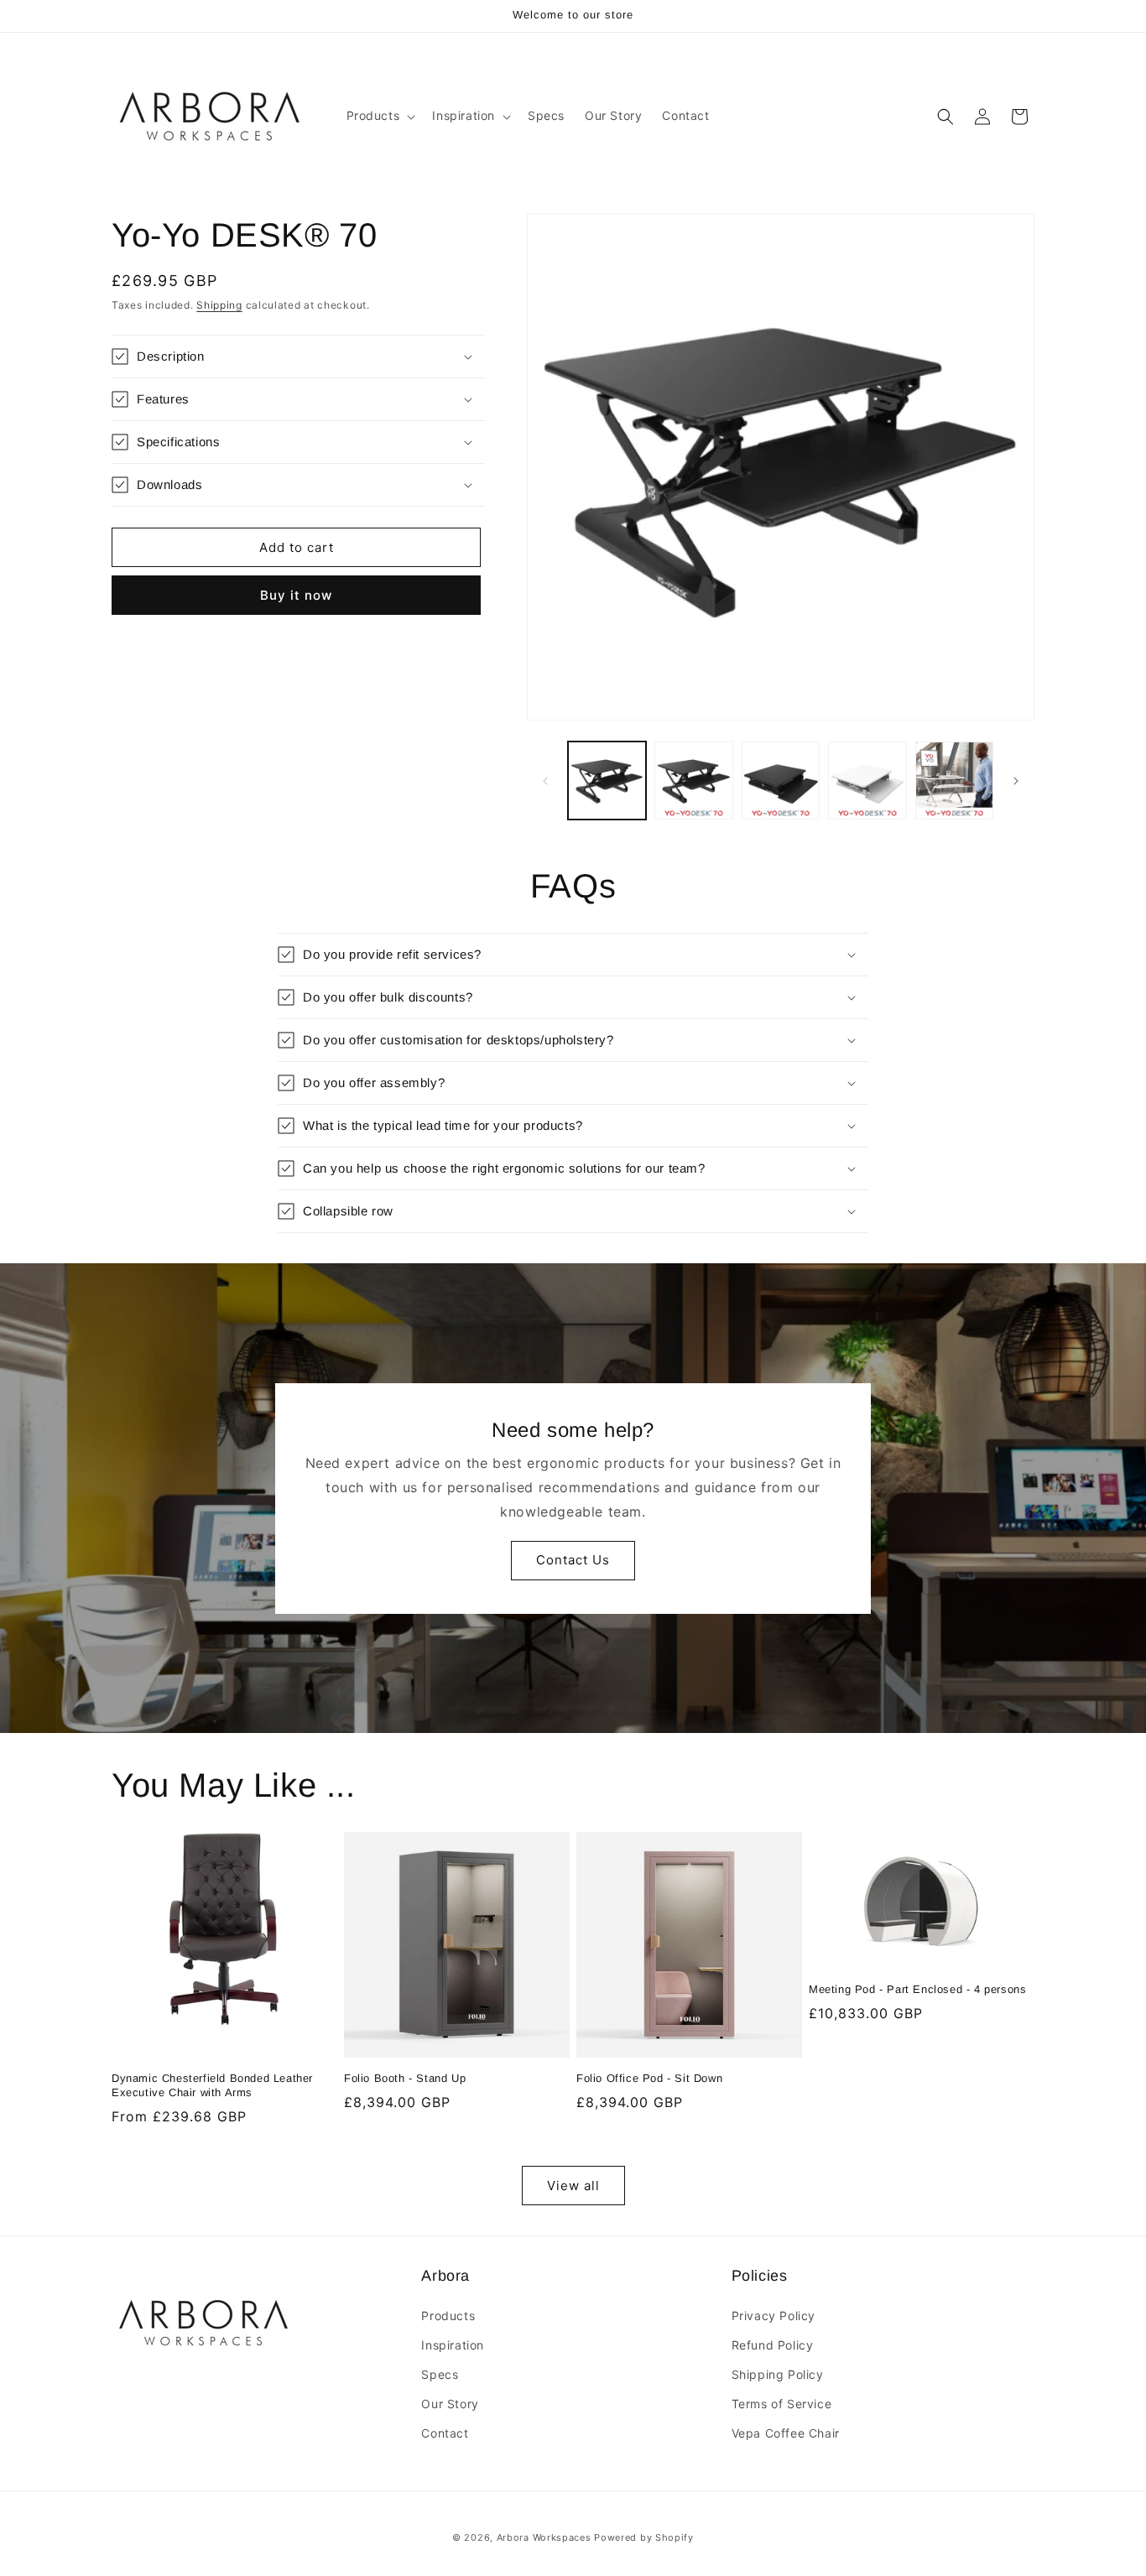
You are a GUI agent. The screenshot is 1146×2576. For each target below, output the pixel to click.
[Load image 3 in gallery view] (781, 781)
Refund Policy (773, 2345)
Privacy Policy (774, 2316)
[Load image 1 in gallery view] (607, 781)
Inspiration (453, 2345)
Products (448, 2316)
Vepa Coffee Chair (786, 2433)
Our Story (450, 2404)
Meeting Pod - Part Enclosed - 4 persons (917, 1989)
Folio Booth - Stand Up (405, 2078)
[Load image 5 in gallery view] (954, 781)
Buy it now (296, 595)
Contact (445, 2433)
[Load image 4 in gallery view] (867, 781)
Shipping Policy (778, 2374)
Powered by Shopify (644, 2537)
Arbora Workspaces (544, 2537)
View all (573, 2186)
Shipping (219, 305)
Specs (440, 2374)
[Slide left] (545, 781)
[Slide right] (1016, 781)
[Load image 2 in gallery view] (693, 781)
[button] (380, 116)
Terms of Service (782, 2404)
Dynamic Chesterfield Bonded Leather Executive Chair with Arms (212, 2085)
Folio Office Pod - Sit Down (649, 2078)
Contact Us (573, 1560)
